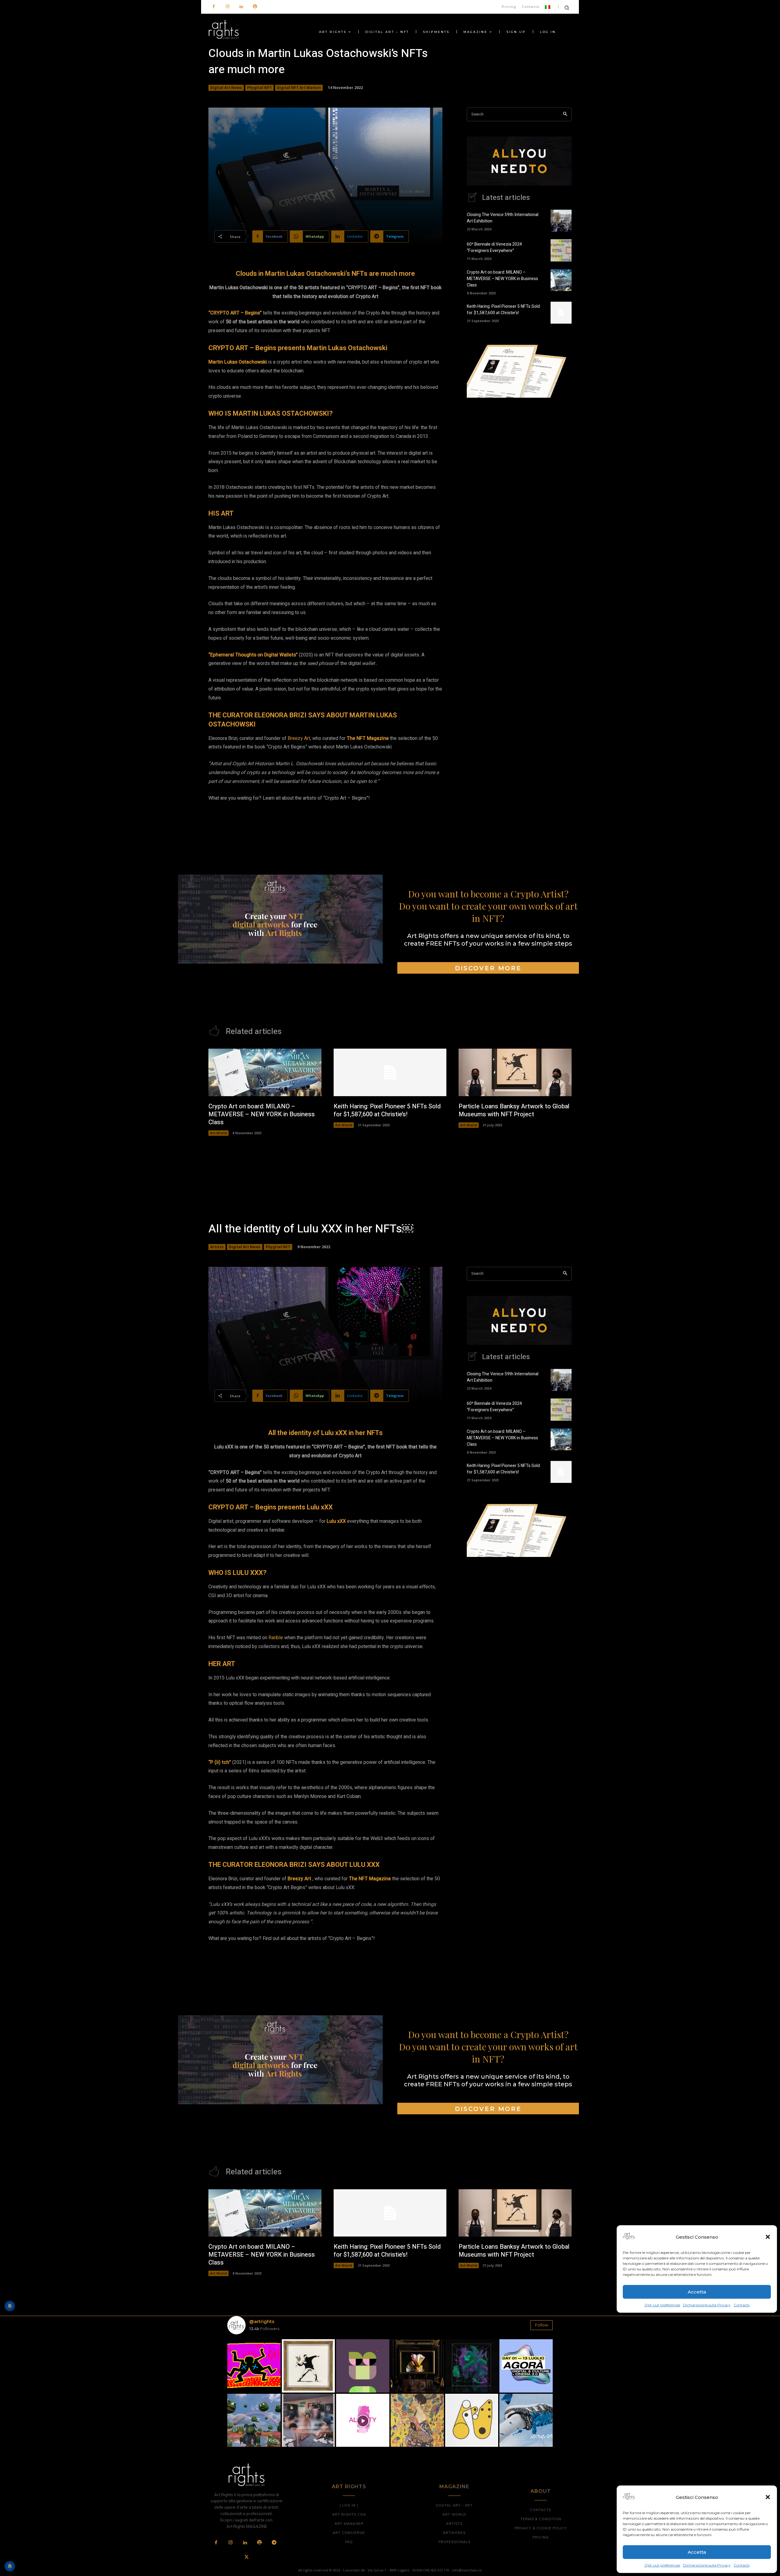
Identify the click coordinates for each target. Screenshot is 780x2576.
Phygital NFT (259, 88)
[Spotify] (255, 7)
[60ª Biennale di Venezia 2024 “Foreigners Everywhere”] (561, 250)
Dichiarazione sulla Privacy (707, 2565)
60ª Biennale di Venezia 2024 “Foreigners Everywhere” (494, 247)
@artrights (262, 2321)
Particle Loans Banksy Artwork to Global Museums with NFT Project (514, 1110)
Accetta (697, 2552)
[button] (768, 2497)
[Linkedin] (241, 7)
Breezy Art (299, 738)
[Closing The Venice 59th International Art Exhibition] (561, 221)
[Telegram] (274, 2543)
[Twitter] (246, 2557)
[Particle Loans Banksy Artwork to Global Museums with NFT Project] (515, 1072)
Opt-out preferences (662, 2565)
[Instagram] (227, 7)
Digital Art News (226, 88)
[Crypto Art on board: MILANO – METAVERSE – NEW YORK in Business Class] (561, 280)
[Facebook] (214, 7)
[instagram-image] (254, 2366)
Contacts (742, 2565)
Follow (542, 2325)
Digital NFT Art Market (299, 88)
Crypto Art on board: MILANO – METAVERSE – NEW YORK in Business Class (502, 279)
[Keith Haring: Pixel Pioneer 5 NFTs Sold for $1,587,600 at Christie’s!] (561, 313)
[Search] (565, 114)
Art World (218, 1133)
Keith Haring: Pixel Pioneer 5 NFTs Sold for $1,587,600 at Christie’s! (503, 310)
